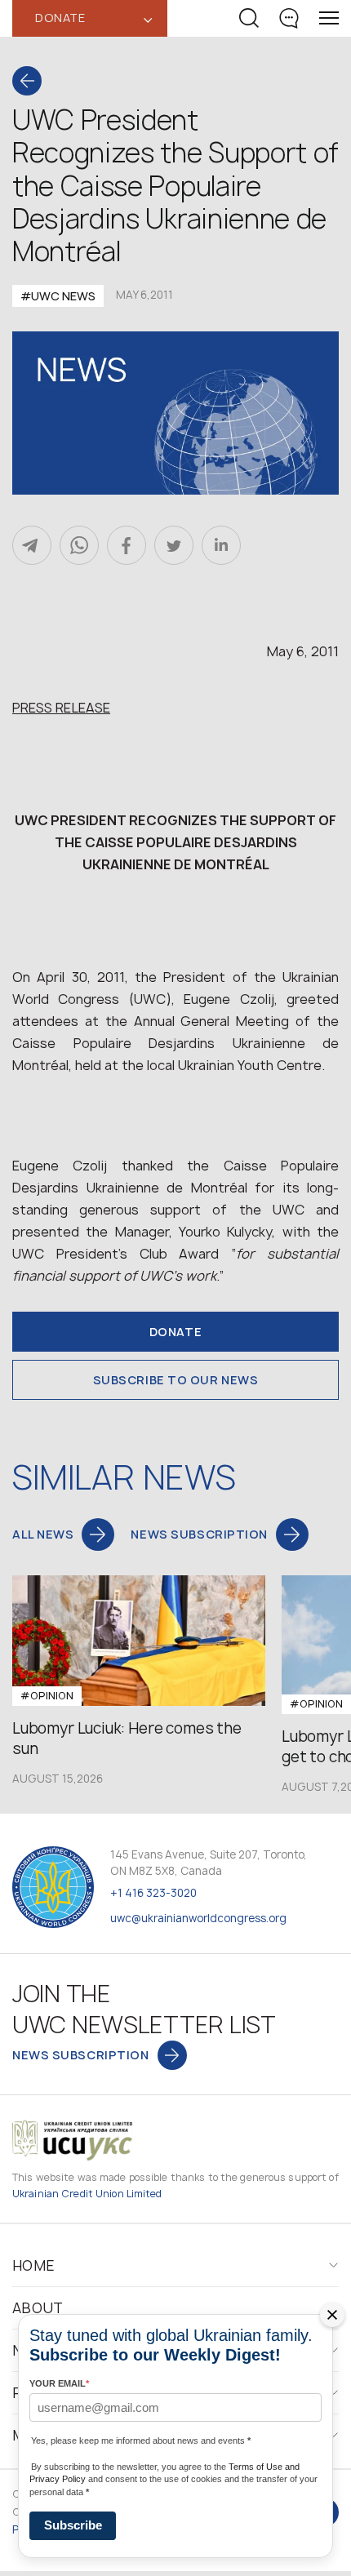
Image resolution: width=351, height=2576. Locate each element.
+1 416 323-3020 (153, 1893)
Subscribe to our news (176, 1380)
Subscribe (73, 2525)
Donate (175, 1332)
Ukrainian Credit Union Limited (87, 2194)
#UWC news (58, 296)
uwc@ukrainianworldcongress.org (198, 1918)
